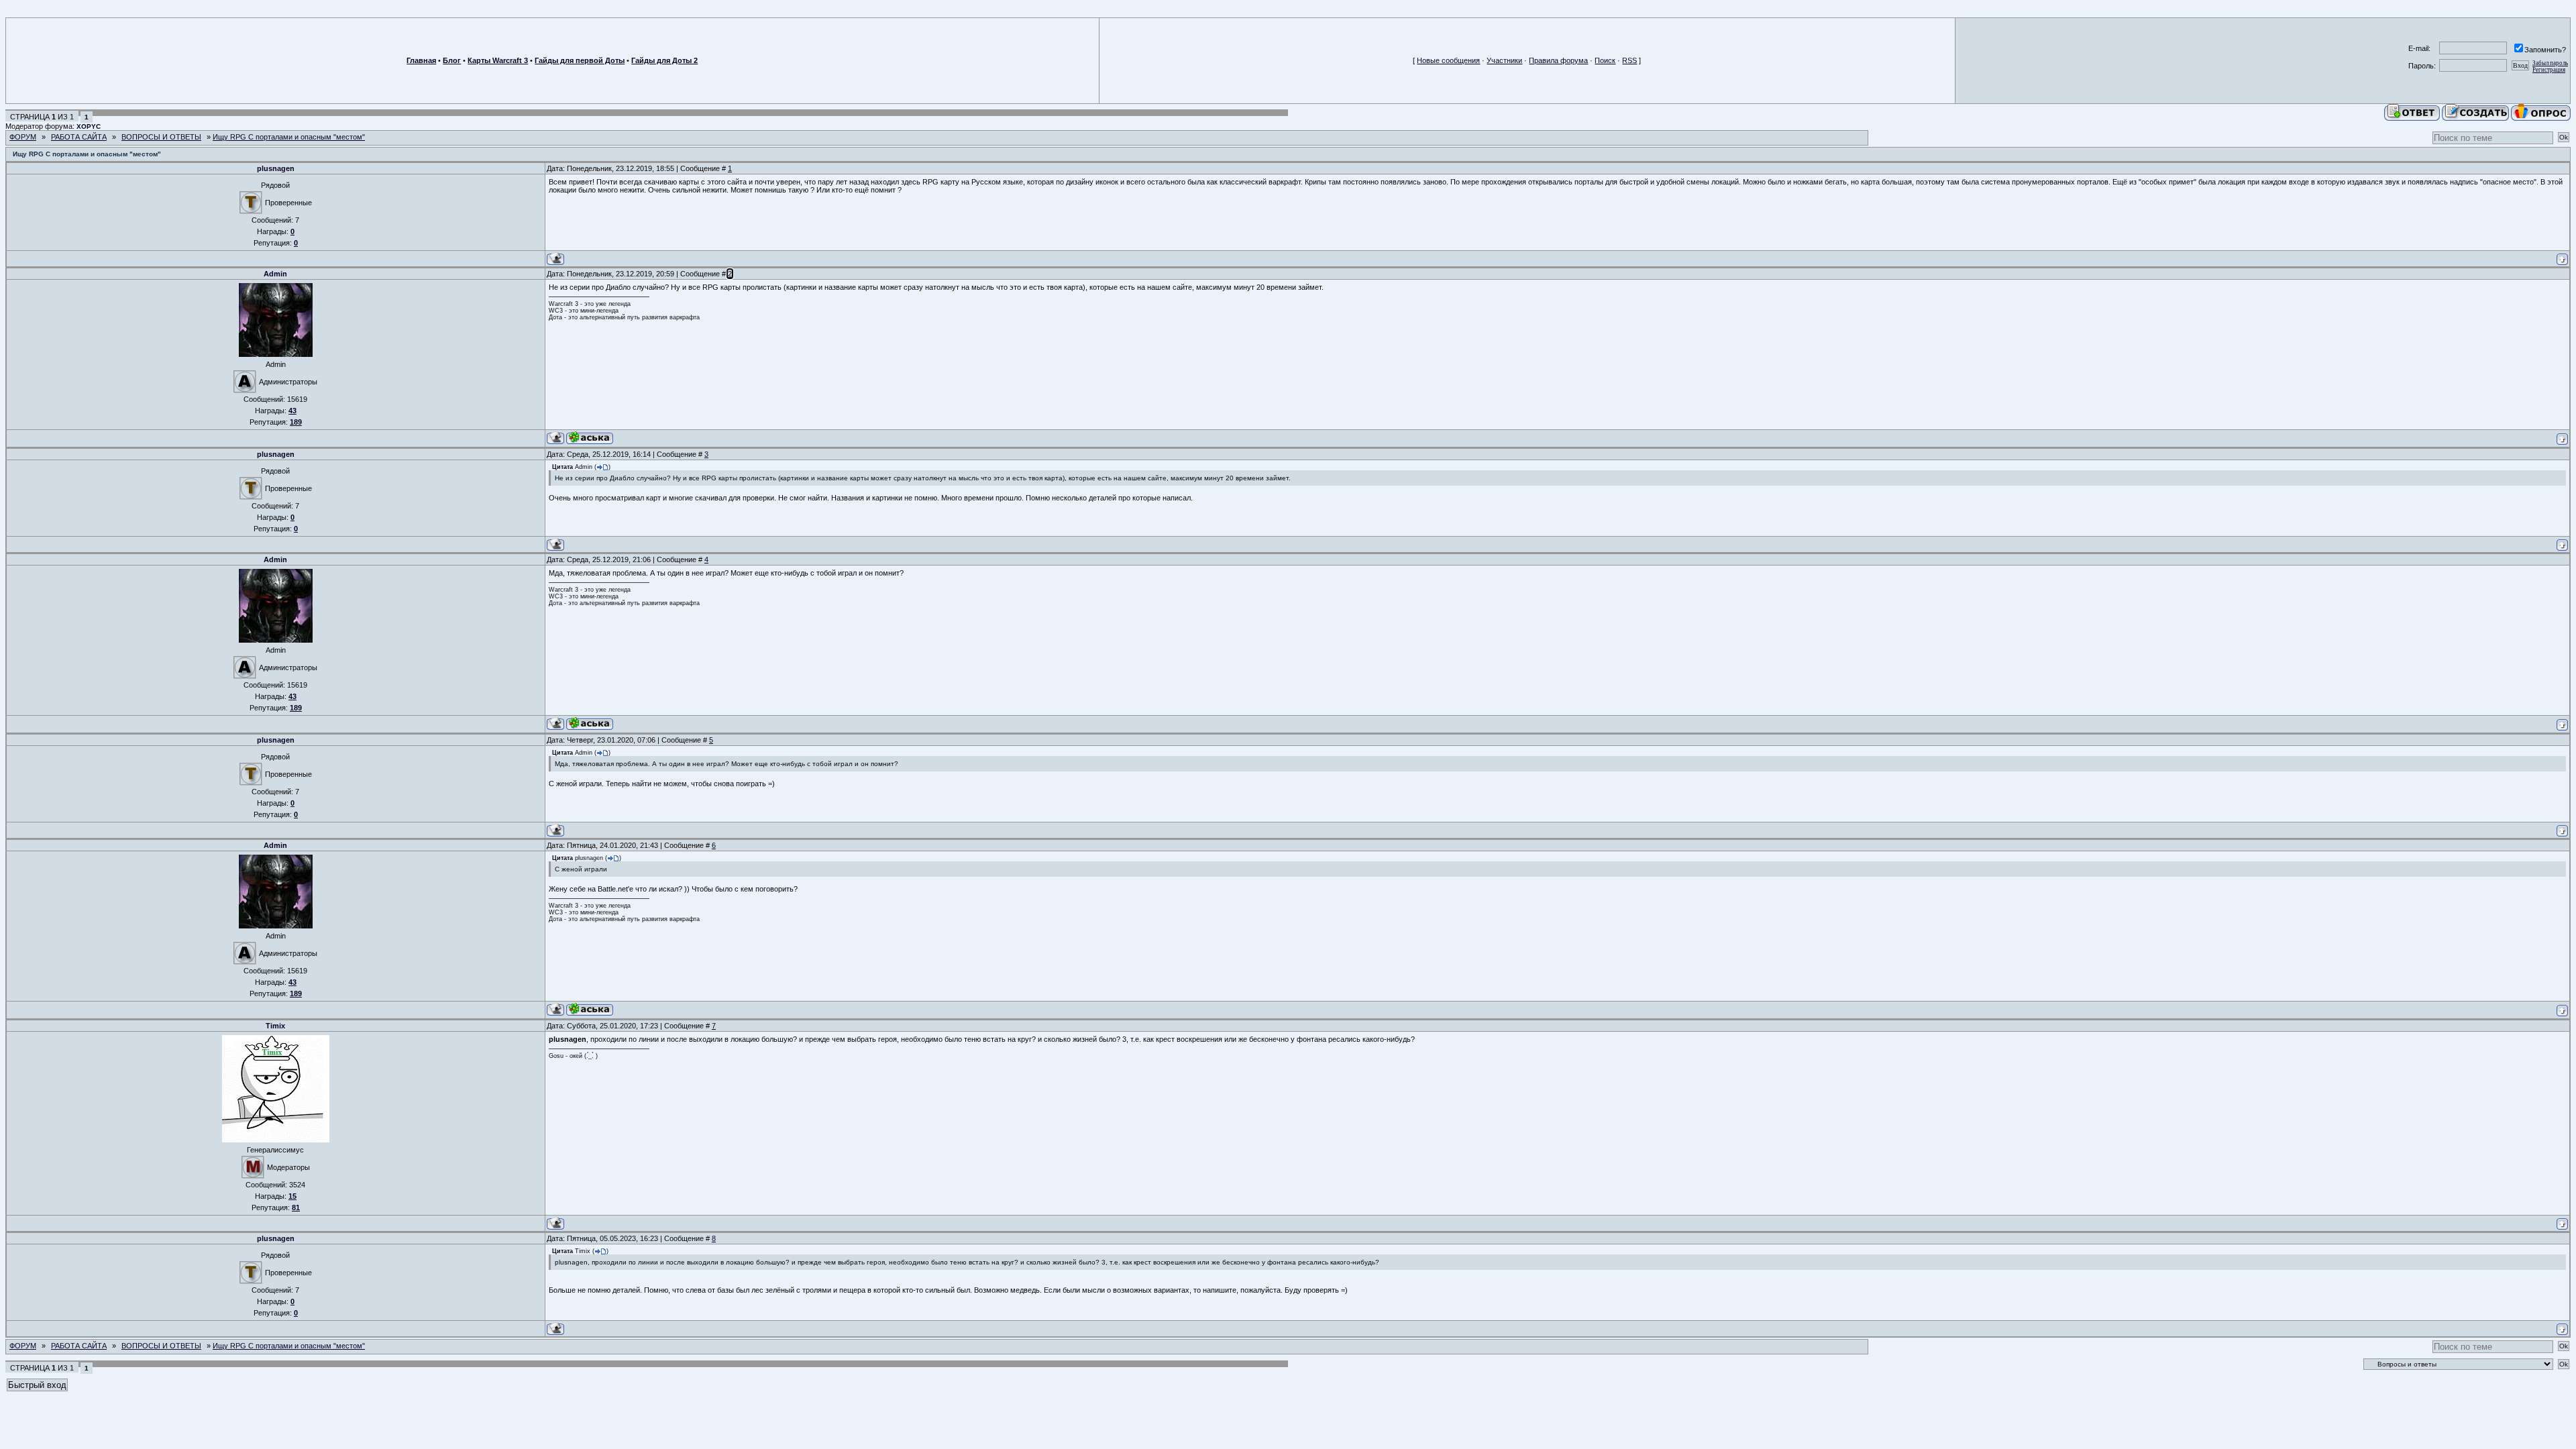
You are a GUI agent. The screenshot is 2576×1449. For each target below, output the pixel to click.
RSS (1629, 60)
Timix (275, 1026)
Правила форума (1558, 60)
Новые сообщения (1448, 60)
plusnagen (276, 168)
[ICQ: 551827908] (590, 438)
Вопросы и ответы (161, 137)
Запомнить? (2545, 50)
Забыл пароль (2550, 63)
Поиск (1605, 60)
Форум (23, 137)
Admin (275, 274)
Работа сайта (79, 137)
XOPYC (89, 126)
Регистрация (2549, 70)
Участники (1504, 60)
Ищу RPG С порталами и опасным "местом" (289, 137)
